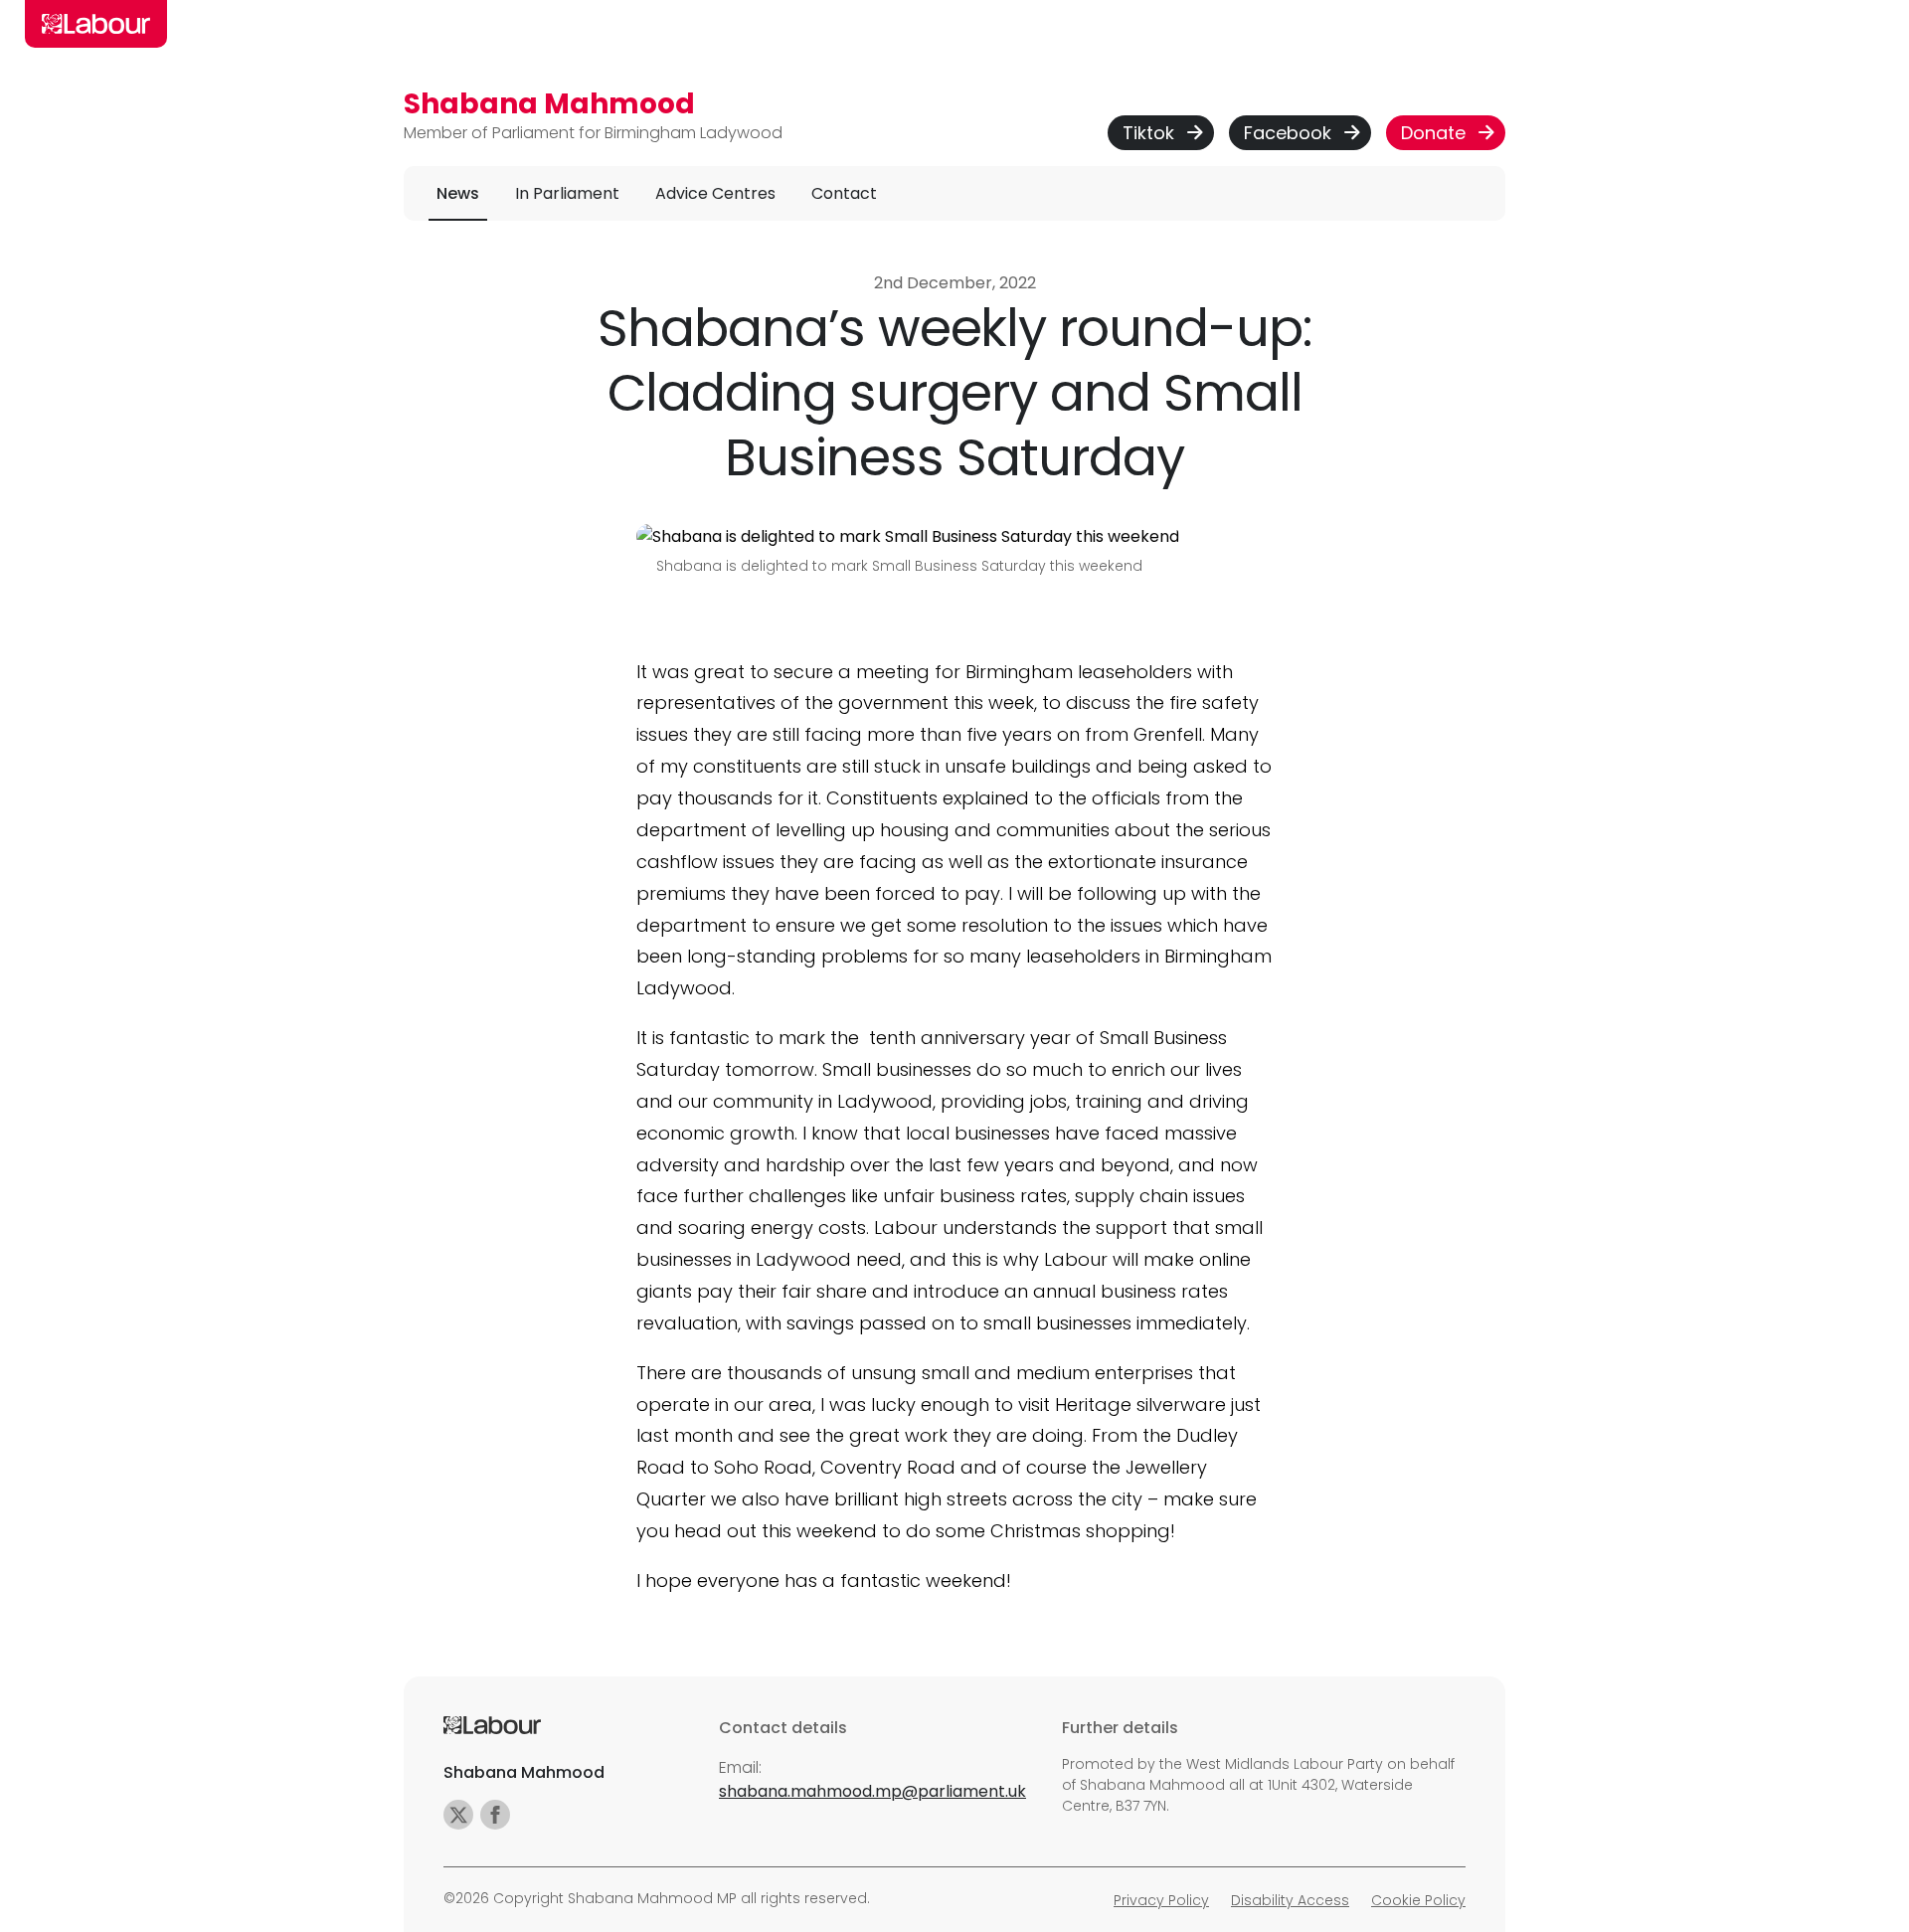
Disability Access (1290, 1900)
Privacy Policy (1161, 1900)
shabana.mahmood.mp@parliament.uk (872, 1791)
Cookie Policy (1418, 1900)
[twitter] (458, 1815)
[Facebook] (495, 1815)
